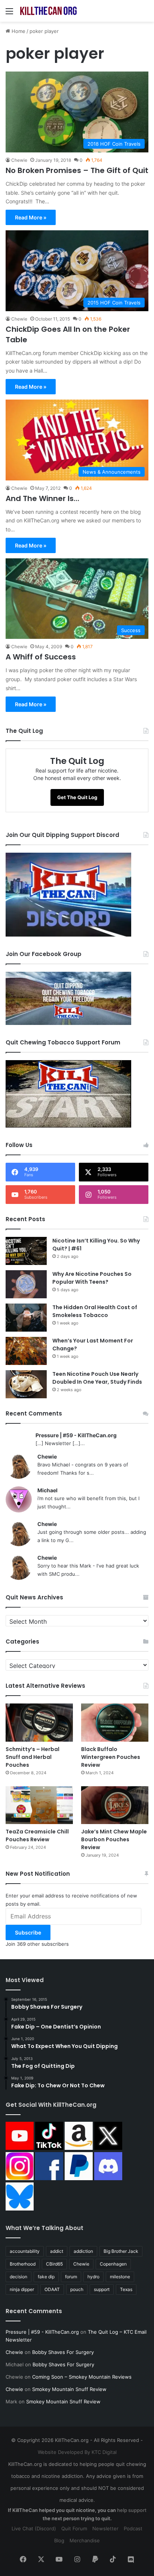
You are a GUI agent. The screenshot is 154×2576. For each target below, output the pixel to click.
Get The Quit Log (77, 797)
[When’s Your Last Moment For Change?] (26, 1351)
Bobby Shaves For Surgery (63, 2352)
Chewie (19, 160)
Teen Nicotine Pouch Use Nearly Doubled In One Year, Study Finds (97, 1378)
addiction (83, 2251)
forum (71, 2277)
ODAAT (52, 2289)
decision (19, 2277)
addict (57, 2251)
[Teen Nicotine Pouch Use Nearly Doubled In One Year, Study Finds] (26, 1384)
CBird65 (54, 2264)
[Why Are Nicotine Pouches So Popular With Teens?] (26, 1284)
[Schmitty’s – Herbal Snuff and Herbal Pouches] (39, 1722)
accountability (25, 2251)
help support (132, 2510)
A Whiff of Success (41, 657)
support (102, 2289)
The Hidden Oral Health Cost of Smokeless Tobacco (95, 1311)
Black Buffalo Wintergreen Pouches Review (111, 1757)
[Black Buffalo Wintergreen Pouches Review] (115, 1722)
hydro (93, 2277)
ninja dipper (22, 2289)
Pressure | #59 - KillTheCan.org (76, 1435)
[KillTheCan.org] (49, 11)
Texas (126, 2289)
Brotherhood (23, 2264)
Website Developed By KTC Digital (77, 2452)
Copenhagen (113, 2264)
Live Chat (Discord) (34, 2528)
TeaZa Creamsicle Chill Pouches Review (37, 1835)
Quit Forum (74, 2528)
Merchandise (85, 2540)
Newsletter (105, 2528)
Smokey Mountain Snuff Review (69, 2389)
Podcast (133, 2528)
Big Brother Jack (121, 2251)
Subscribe (28, 1932)
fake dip (46, 2277)
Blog (59, 2540)
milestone (120, 2277)
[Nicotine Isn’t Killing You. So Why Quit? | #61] (26, 1251)
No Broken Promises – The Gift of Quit (77, 170)
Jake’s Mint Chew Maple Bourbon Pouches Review (114, 1839)
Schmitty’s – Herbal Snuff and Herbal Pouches (33, 1757)
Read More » (31, 217)
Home (18, 31)
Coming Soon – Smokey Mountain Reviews (82, 2377)
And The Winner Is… (42, 498)
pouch (77, 2289)
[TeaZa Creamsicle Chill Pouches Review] (39, 1805)
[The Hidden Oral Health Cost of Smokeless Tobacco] (26, 1318)
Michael (47, 1490)
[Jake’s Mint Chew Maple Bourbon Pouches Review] (115, 1805)
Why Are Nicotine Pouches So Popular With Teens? (92, 1278)
